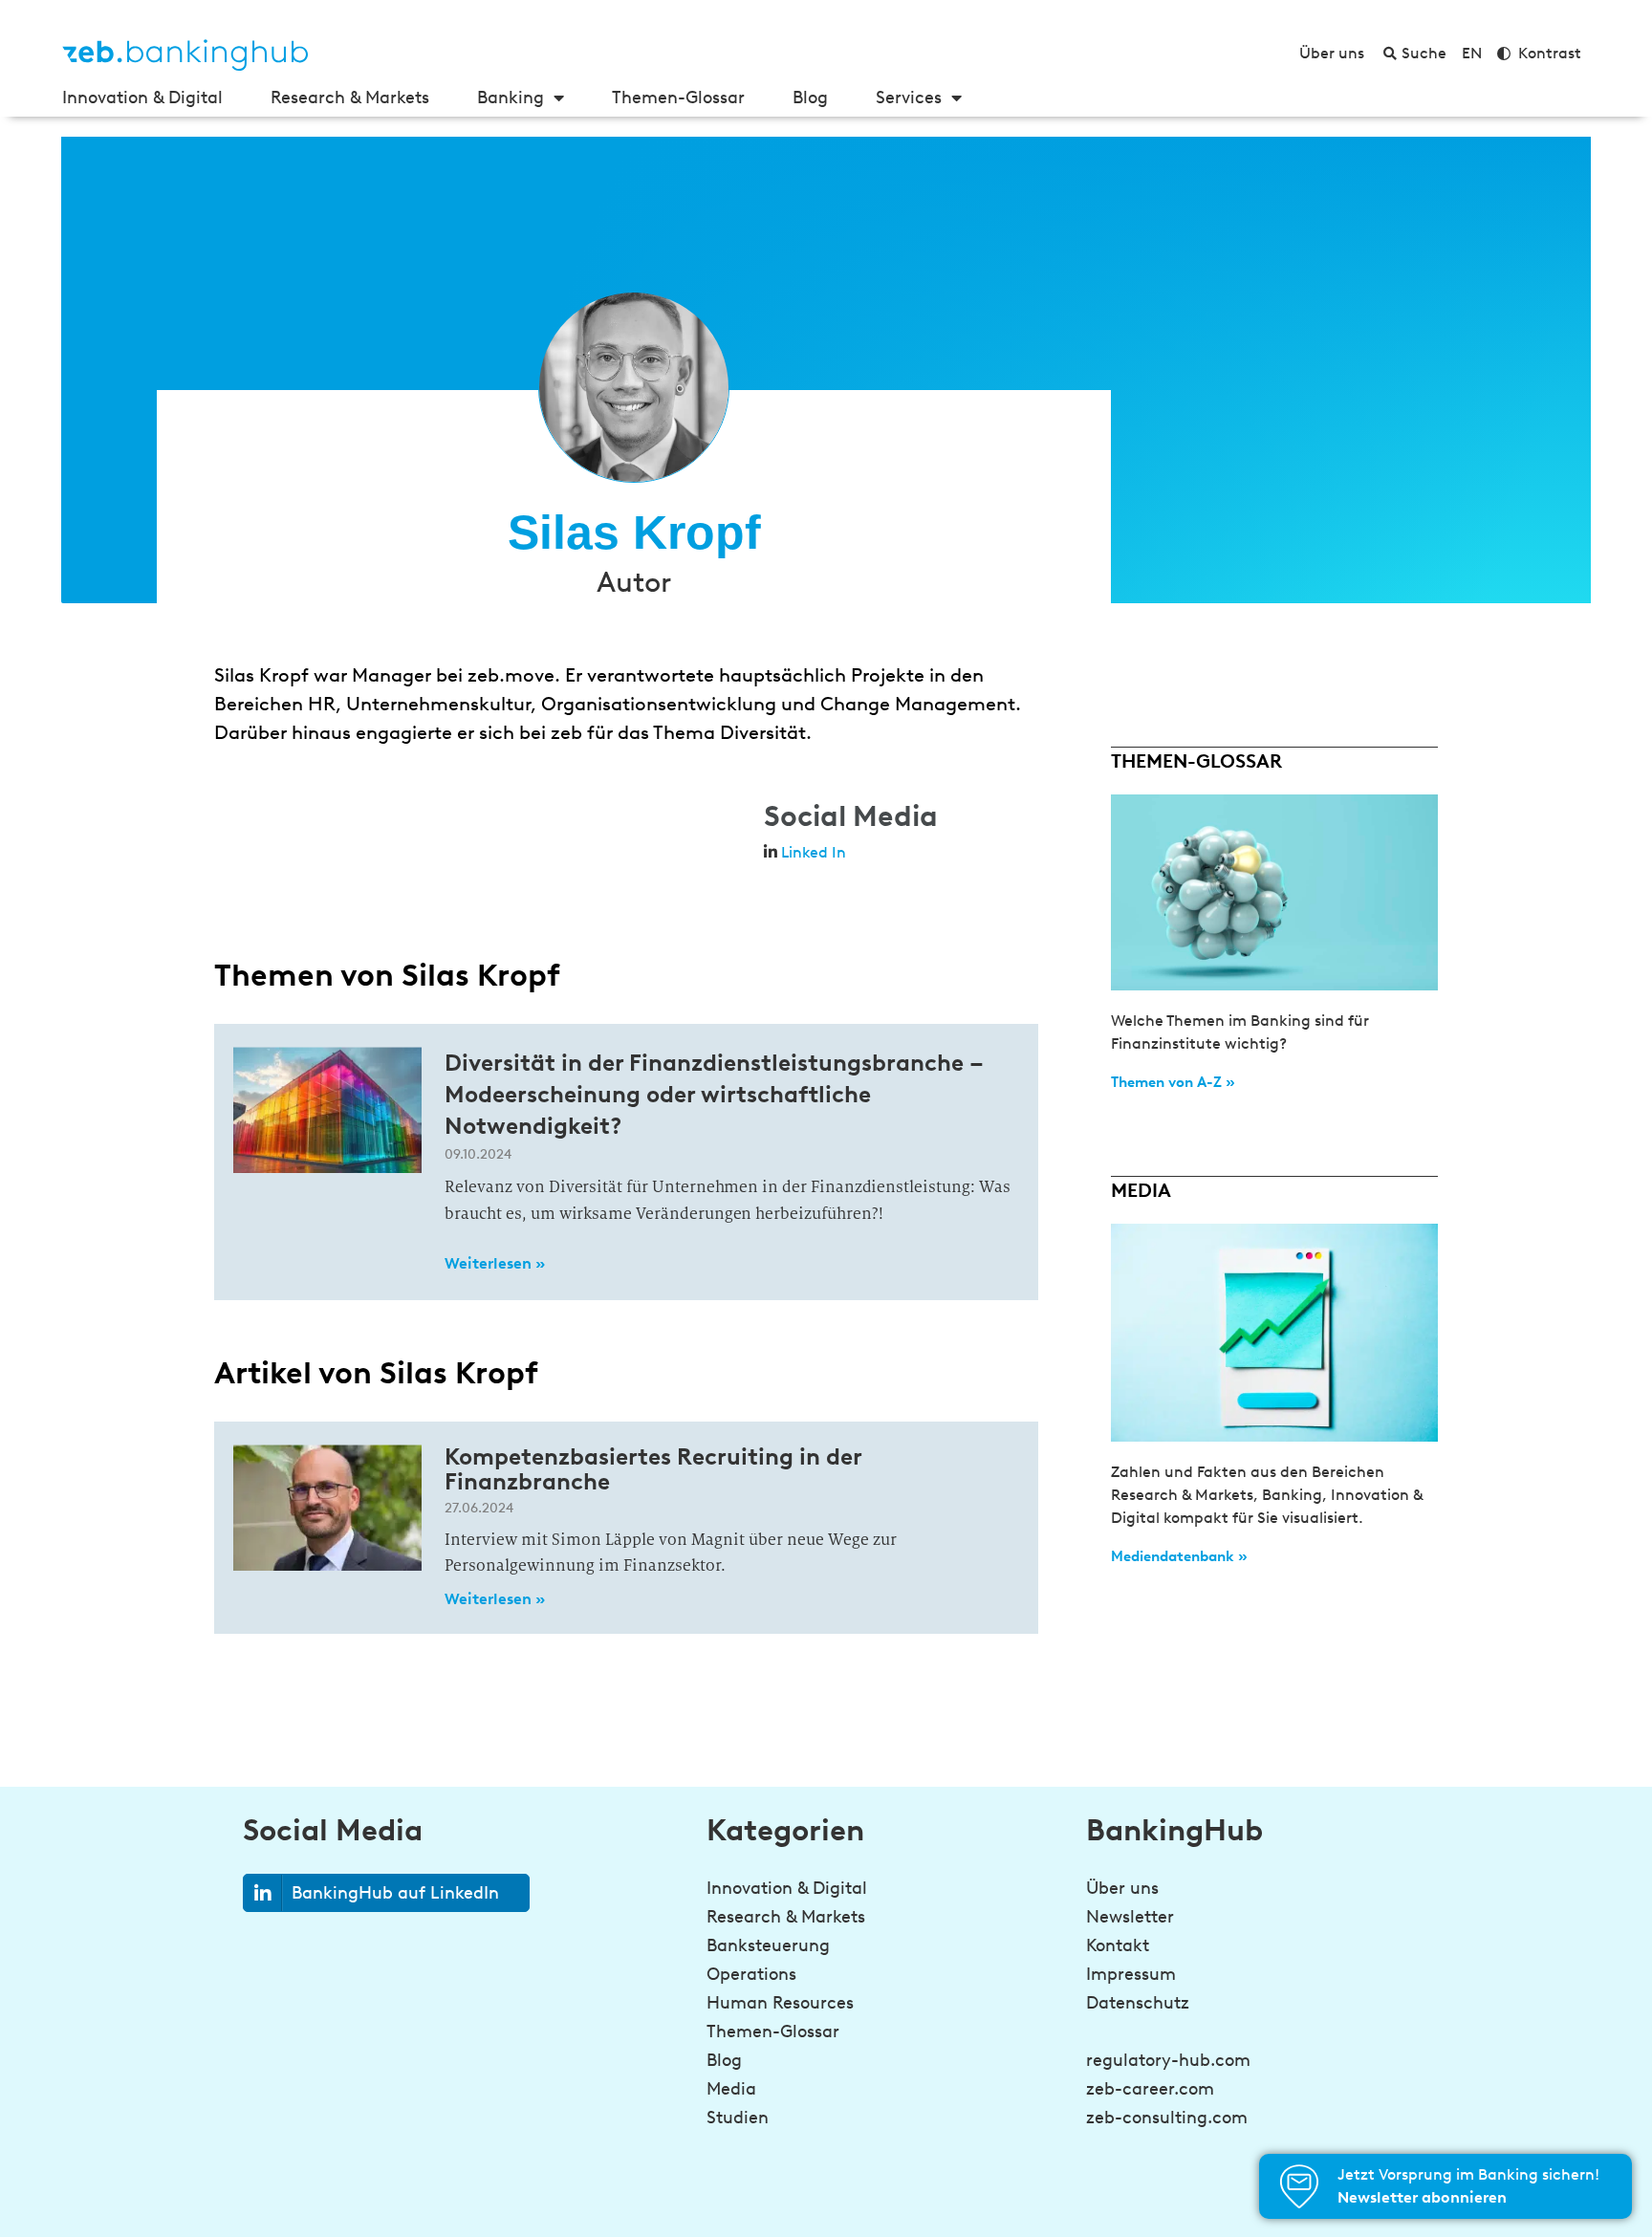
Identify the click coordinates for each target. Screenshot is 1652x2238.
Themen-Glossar (678, 98)
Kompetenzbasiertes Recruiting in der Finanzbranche (653, 1469)
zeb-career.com (1150, 2089)
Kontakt (1118, 1945)
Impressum (1131, 1974)
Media (731, 2089)
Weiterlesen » (495, 1263)
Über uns (1122, 1888)
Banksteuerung (768, 1945)
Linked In (814, 852)
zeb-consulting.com (1167, 2118)
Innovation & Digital (142, 98)
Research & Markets (350, 98)
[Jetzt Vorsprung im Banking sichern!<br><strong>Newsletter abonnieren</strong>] (1299, 2186)
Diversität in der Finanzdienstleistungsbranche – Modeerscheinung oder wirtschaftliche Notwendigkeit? (714, 1094)
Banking (511, 98)
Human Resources (780, 2003)
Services (909, 98)
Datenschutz (1138, 2003)
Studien (738, 2118)
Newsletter (1130, 1917)
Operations (751, 1974)
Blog (810, 98)
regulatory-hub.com (1168, 2060)
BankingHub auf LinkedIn (395, 1893)
